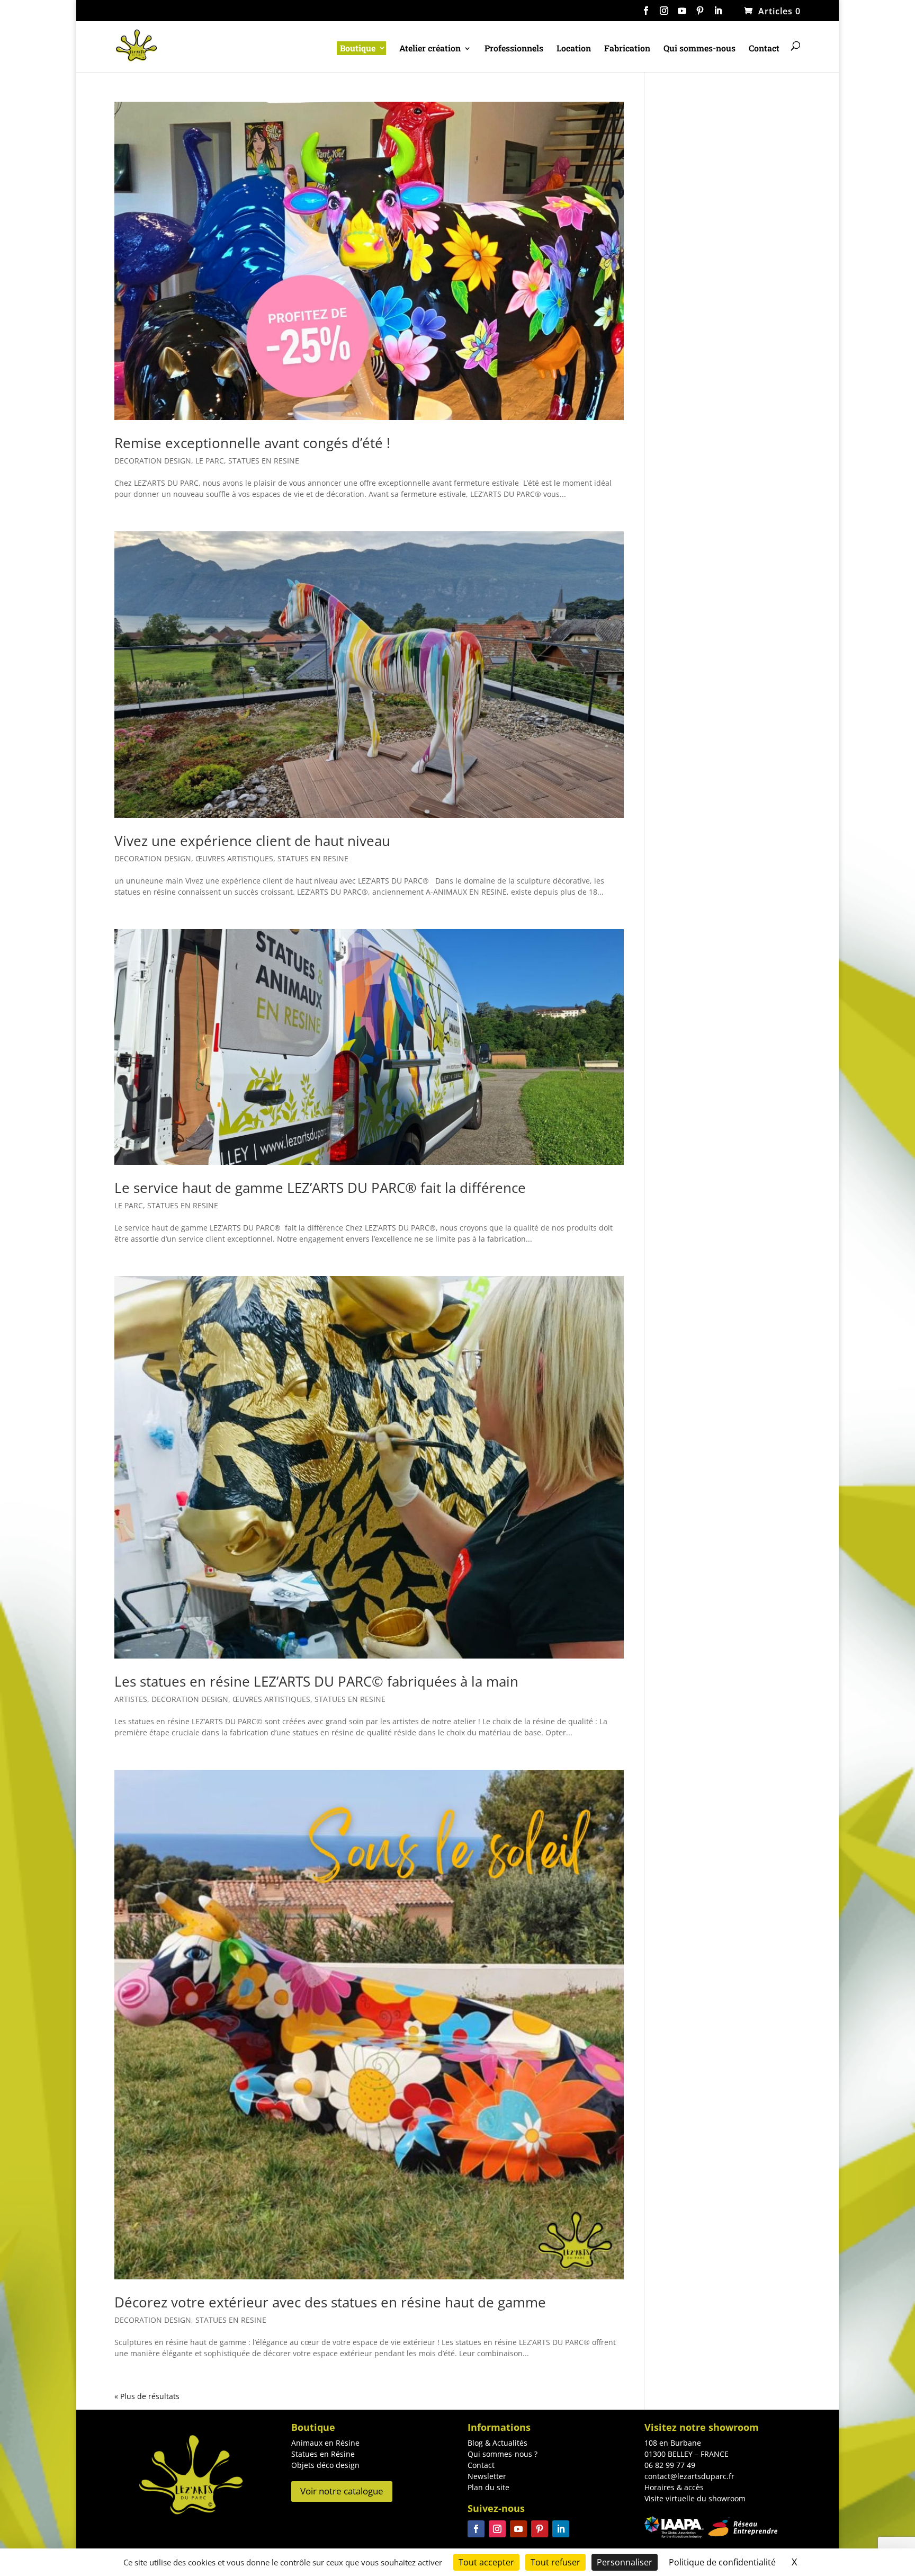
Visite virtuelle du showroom (695, 2498)
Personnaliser (625, 2562)
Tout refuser (555, 2562)
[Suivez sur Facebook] (476, 2529)
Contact (764, 49)
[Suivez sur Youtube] (518, 2529)
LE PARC (210, 461)
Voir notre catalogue (342, 2491)
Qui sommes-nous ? (503, 2454)
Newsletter (487, 2476)
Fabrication (627, 49)
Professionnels (514, 49)
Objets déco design (325, 2465)
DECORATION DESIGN (153, 461)
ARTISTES (131, 1699)
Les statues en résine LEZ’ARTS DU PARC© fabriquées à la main (316, 1681)
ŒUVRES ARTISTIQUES (234, 858)
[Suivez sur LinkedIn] (561, 2529)
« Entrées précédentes (154, 2396)
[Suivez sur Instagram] (497, 2529)
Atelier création (430, 49)
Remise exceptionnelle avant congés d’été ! (252, 443)
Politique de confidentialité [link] (722, 2562)
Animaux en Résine (325, 2443)
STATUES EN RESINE (264, 461)
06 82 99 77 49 (670, 2465)
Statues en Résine (323, 2454)
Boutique (358, 48)
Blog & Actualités (497, 2443)
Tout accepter (486, 2562)
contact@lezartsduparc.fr (689, 2476)
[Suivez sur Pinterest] (540, 2529)
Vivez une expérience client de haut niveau (252, 841)
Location (574, 49)
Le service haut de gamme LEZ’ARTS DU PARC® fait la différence (320, 1188)
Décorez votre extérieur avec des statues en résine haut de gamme (330, 2302)
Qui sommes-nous (699, 49)
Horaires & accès (674, 2487)
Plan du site (488, 2487)
